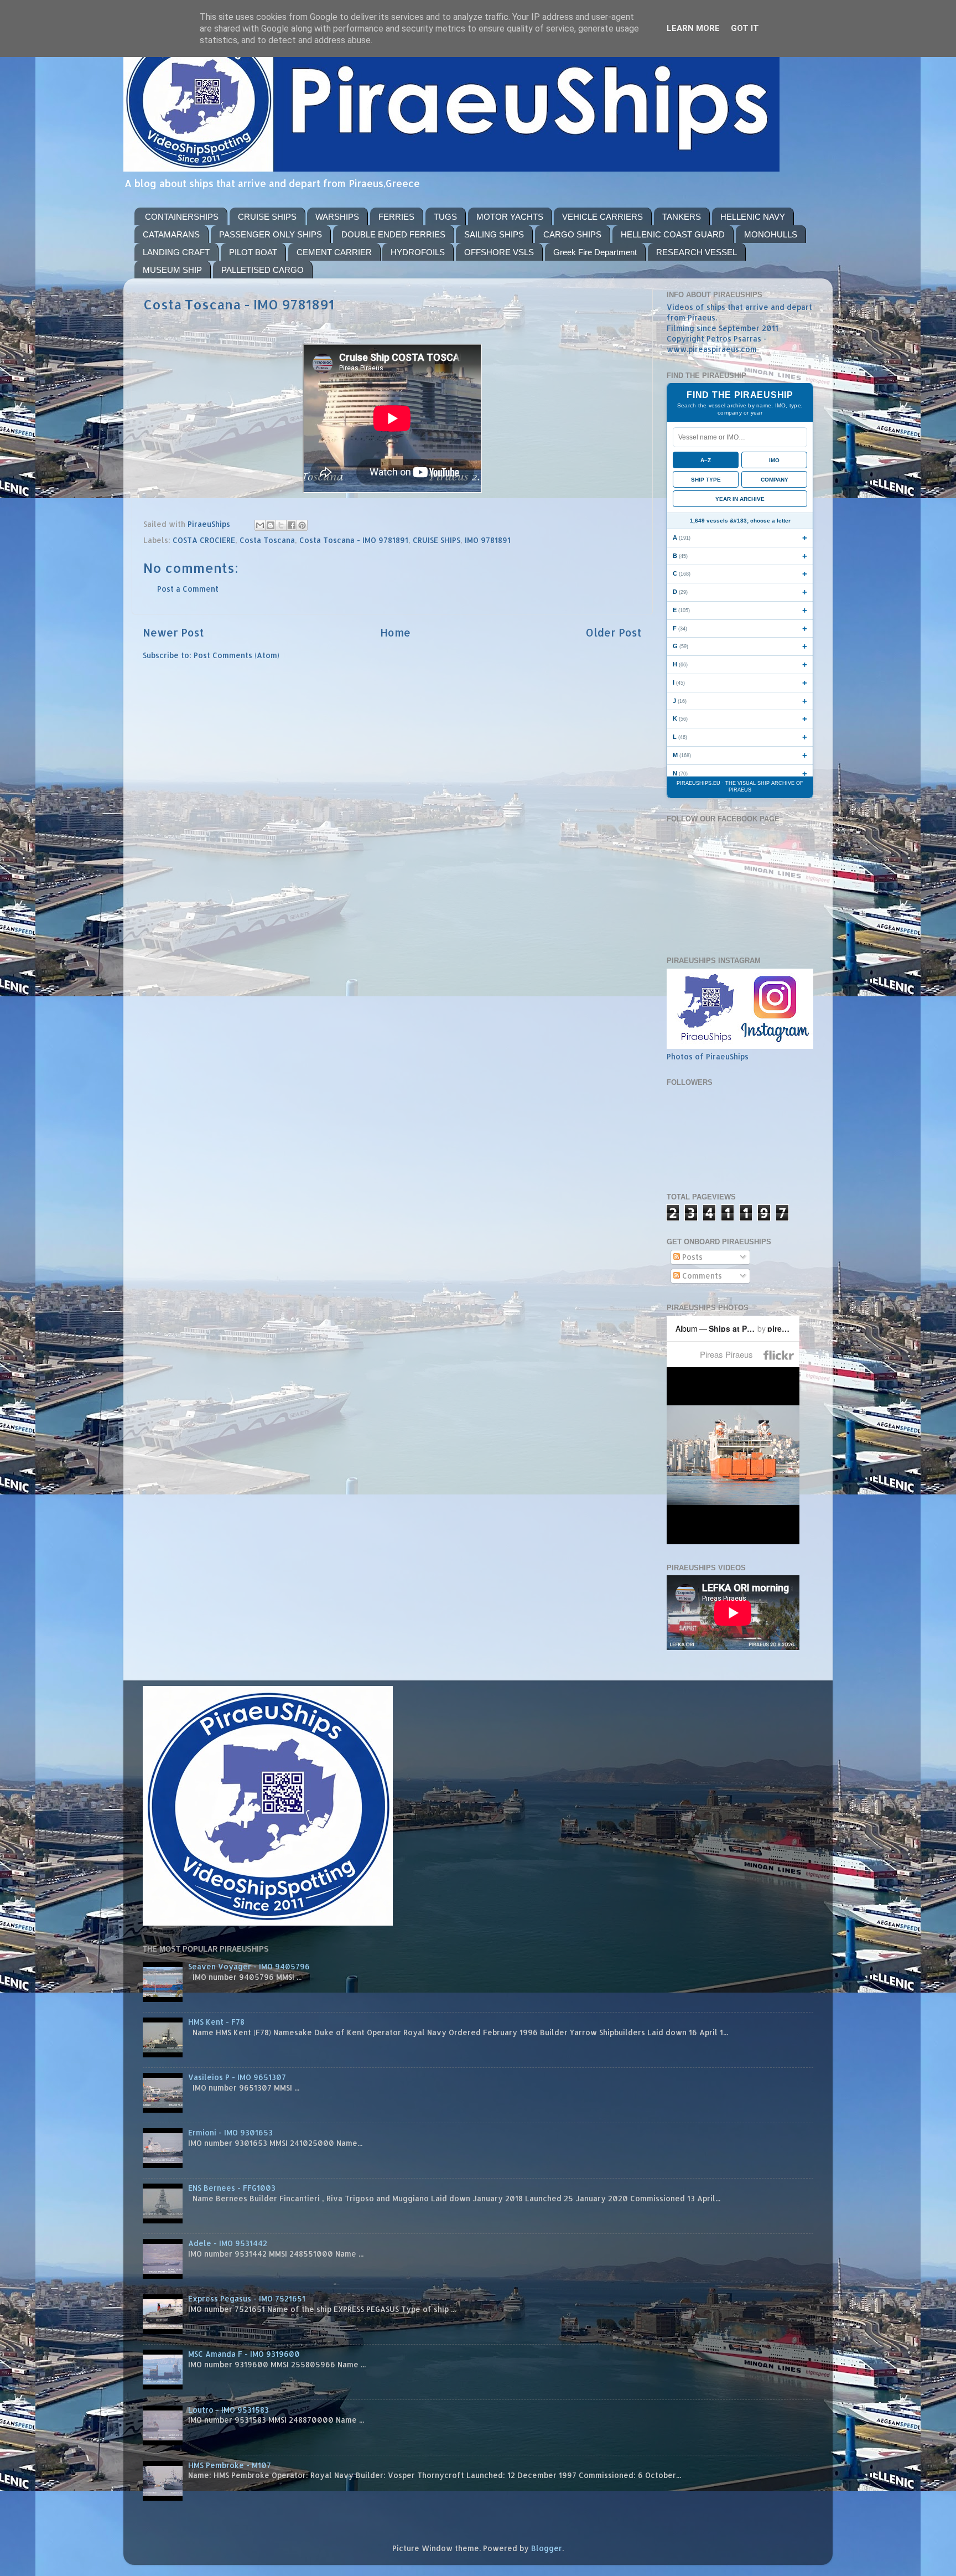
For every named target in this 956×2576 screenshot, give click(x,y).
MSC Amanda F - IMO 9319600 (244, 2354)
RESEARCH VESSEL (697, 252)
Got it (745, 28)
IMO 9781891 (488, 540)
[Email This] (260, 525)
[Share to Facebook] (292, 525)
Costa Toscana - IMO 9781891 (354, 540)
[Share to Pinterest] (302, 525)
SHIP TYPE (706, 480)
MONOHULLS (771, 234)
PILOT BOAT (253, 252)
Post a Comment (188, 589)
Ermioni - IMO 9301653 (230, 2132)
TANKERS (682, 217)
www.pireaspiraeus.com (712, 349)
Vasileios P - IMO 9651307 (237, 2077)
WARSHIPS (337, 217)
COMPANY (775, 480)
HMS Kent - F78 (216, 2022)
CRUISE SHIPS (267, 217)
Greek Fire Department (595, 252)
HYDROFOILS (418, 252)
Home (395, 632)
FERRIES (396, 217)
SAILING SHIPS (494, 234)
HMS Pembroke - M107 (230, 2465)
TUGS (445, 217)
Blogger (547, 2548)
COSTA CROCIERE (204, 540)
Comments (701, 1276)
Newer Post (173, 632)
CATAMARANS (171, 234)
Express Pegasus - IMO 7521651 (247, 2298)
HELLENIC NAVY (753, 217)
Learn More (693, 28)
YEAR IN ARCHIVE (740, 499)
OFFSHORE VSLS (499, 252)
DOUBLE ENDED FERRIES (393, 234)
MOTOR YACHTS (510, 217)
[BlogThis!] (271, 525)
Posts (691, 1257)
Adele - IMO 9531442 (228, 2243)
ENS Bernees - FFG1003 (232, 2188)
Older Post (614, 632)
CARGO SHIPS (572, 234)
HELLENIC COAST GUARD (673, 234)
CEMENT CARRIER (334, 252)
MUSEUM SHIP (172, 270)
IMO (774, 460)
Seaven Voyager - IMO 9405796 (249, 1966)
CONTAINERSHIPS (182, 217)
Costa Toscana (267, 540)
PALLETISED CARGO (263, 270)
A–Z (706, 460)
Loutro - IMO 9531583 (228, 2410)
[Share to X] (281, 525)
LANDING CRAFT (176, 252)
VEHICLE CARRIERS (602, 217)
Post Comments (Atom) (237, 655)
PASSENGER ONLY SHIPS (271, 234)
